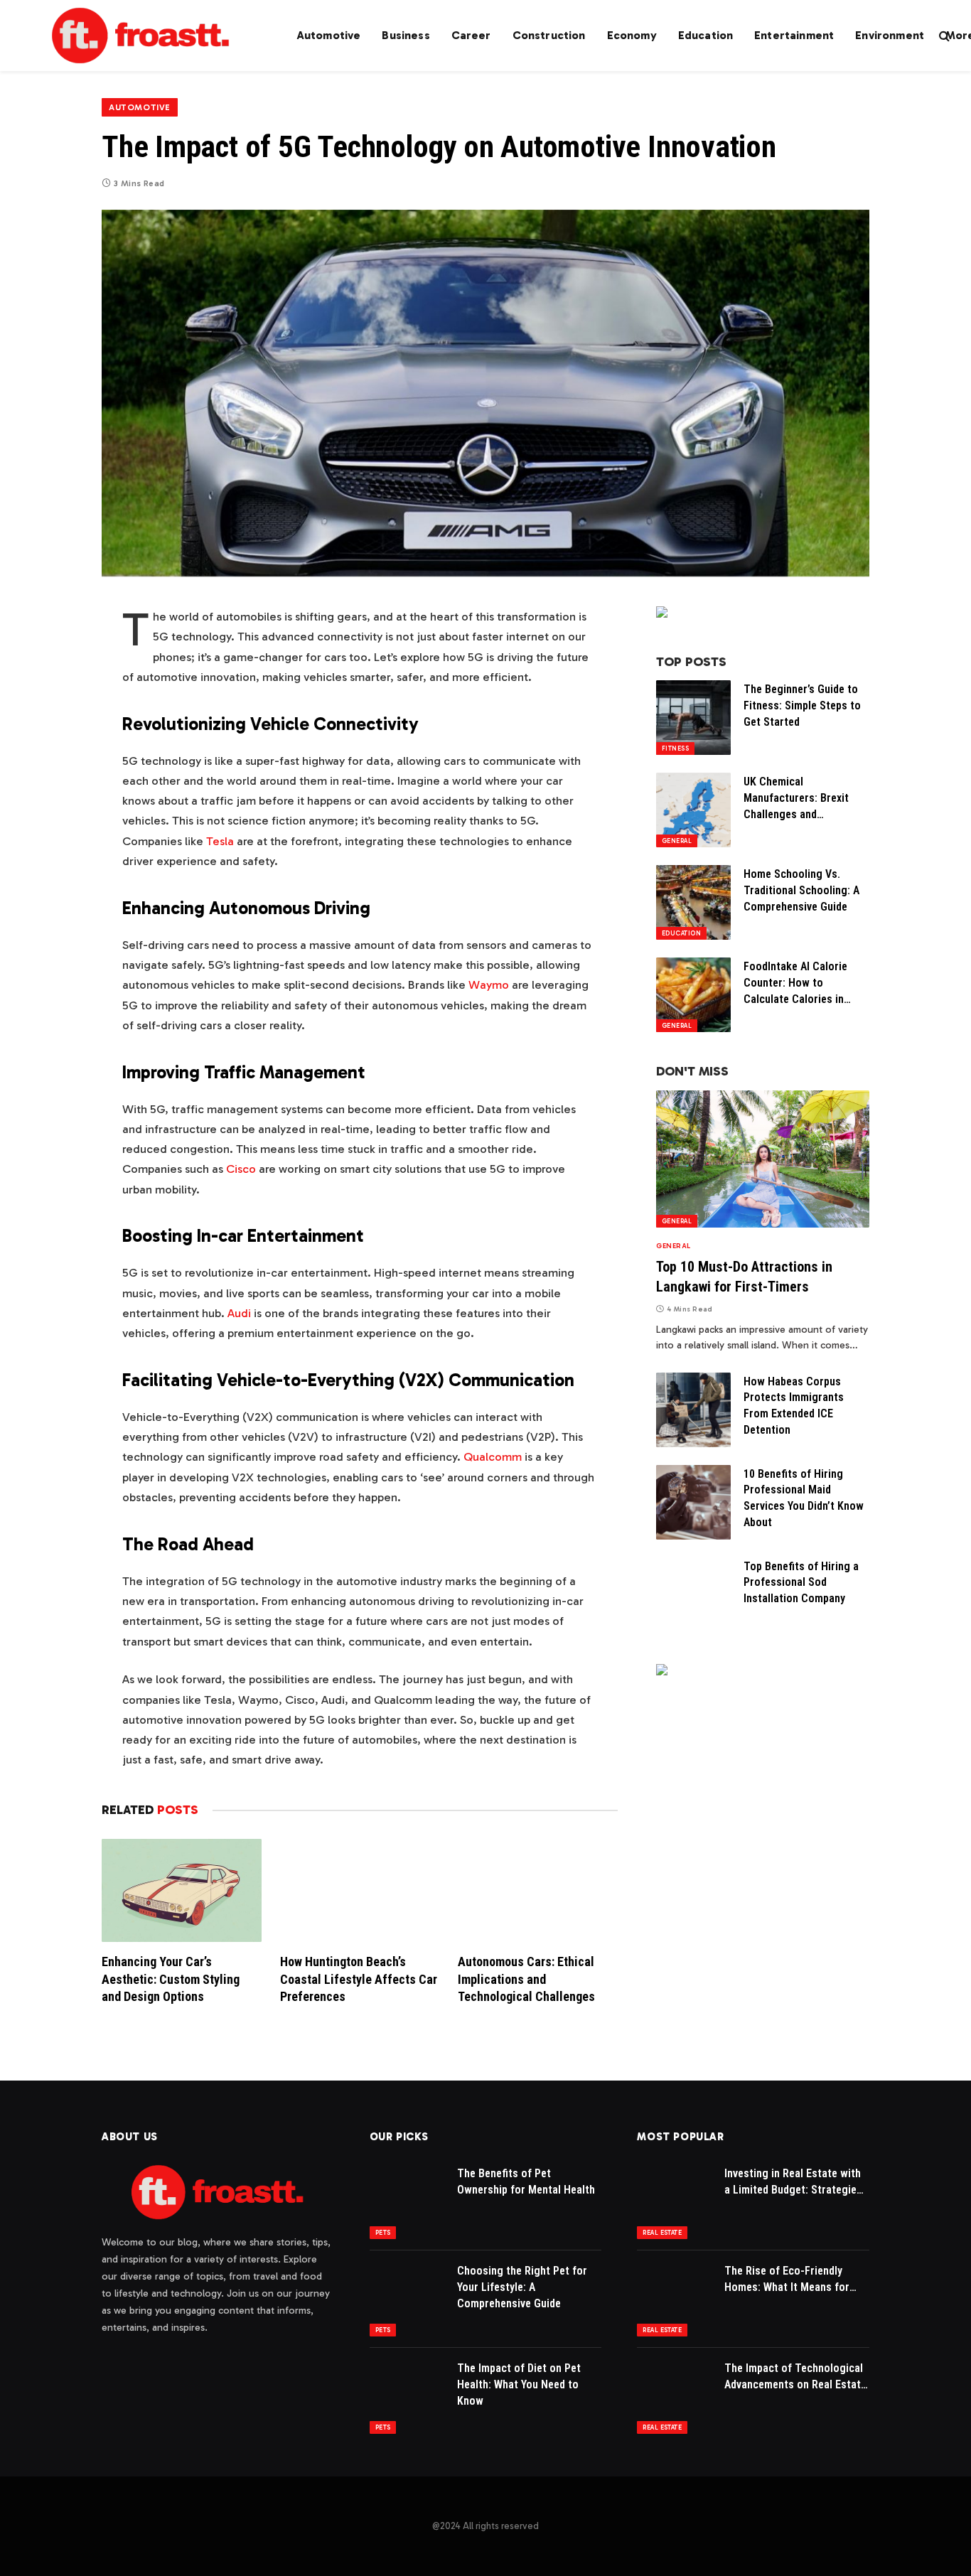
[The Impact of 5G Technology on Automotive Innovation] (485, 393)
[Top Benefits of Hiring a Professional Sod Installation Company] (693, 1595)
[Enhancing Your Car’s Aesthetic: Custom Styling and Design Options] (182, 1890)
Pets (383, 2233)
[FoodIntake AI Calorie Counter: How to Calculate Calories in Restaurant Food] (693, 995)
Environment (890, 35)
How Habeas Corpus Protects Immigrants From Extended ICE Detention (794, 1406)
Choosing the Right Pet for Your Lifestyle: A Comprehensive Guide (522, 2287)
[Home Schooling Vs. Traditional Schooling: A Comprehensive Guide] (693, 902)
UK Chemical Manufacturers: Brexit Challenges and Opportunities (796, 799)
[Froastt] (141, 36)
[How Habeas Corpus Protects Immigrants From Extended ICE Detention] (693, 1410)
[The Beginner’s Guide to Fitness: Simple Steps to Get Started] (693, 718)
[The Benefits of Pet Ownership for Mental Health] (407, 2202)
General (677, 841)
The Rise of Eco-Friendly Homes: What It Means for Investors (787, 2280)
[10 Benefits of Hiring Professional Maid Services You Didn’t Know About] (693, 1502)
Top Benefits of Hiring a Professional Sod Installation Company (801, 1583)
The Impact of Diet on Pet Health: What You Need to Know (519, 2384)
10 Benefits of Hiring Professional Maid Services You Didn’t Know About (804, 1498)
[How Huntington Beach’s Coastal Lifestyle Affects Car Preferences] (360, 1890)
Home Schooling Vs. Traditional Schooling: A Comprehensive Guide (801, 890)
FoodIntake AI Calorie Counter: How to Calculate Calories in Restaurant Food (795, 984)
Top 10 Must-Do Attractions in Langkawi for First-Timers (744, 1276)
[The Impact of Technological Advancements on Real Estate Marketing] (674, 2397)
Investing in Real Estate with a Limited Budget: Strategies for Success (793, 2183)
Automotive (329, 35)
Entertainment (794, 35)
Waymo (489, 984)
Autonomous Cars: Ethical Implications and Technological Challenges (526, 1979)
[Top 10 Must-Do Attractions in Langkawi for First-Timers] (763, 1159)
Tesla (220, 841)
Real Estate (662, 2233)
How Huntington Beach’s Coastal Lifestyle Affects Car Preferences (359, 1979)
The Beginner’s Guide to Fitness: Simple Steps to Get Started (802, 705)
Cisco (241, 1169)
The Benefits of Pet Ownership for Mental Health (526, 2181)
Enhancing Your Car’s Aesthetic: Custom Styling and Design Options (171, 1979)
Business (406, 35)
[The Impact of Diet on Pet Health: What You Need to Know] (407, 2397)
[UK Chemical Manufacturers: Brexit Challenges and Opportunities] (693, 810)
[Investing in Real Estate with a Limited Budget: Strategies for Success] (674, 2202)
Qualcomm (493, 1456)
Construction (549, 35)
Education (706, 35)
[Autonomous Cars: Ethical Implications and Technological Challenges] (538, 1890)
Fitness (675, 748)
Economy (632, 35)
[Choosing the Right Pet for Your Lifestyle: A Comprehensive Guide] (407, 2299)
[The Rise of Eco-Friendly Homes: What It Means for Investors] (674, 2299)
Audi (239, 1313)
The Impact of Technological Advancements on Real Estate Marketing (795, 2377)
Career (471, 35)
